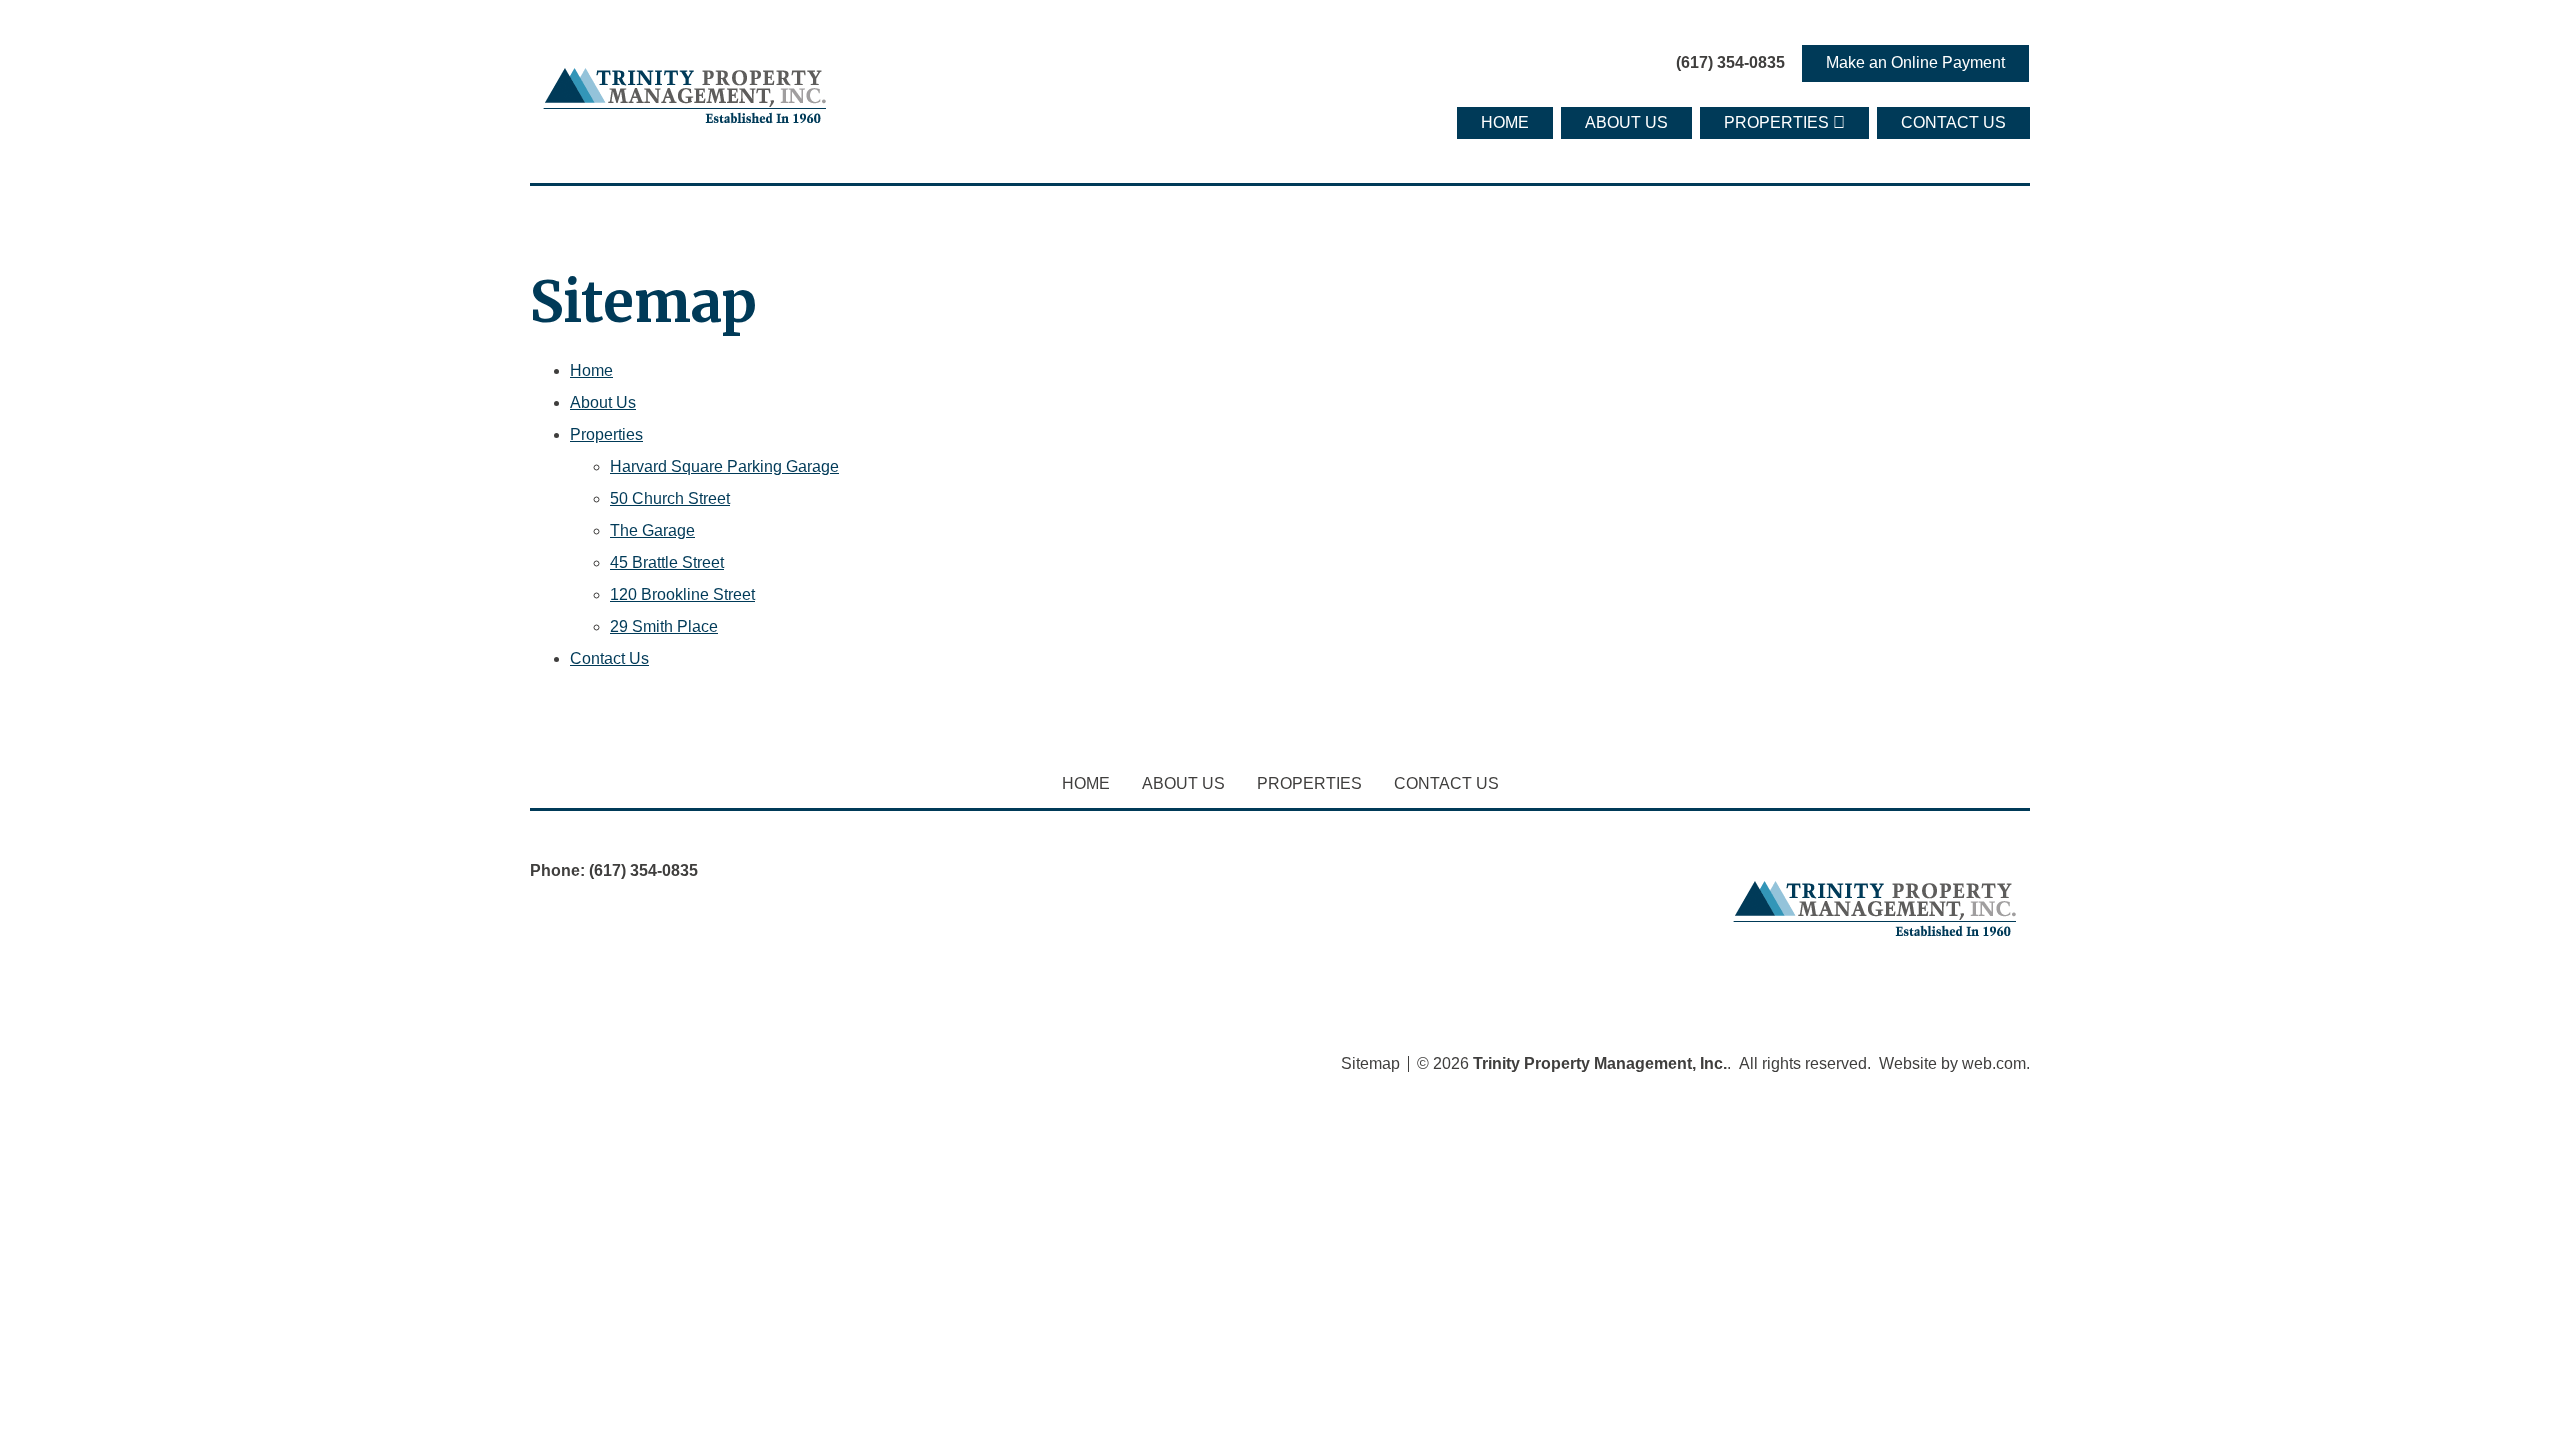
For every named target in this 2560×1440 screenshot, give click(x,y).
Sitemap (1370, 1064)
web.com (1994, 1063)
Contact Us (1953, 122)
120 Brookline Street (682, 594)
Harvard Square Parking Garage (724, 466)
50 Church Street (670, 498)
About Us (1626, 122)
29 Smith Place (664, 626)
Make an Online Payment (1915, 62)
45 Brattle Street (667, 562)
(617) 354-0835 (1730, 62)
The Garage (652, 530)
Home (1505, 122)
